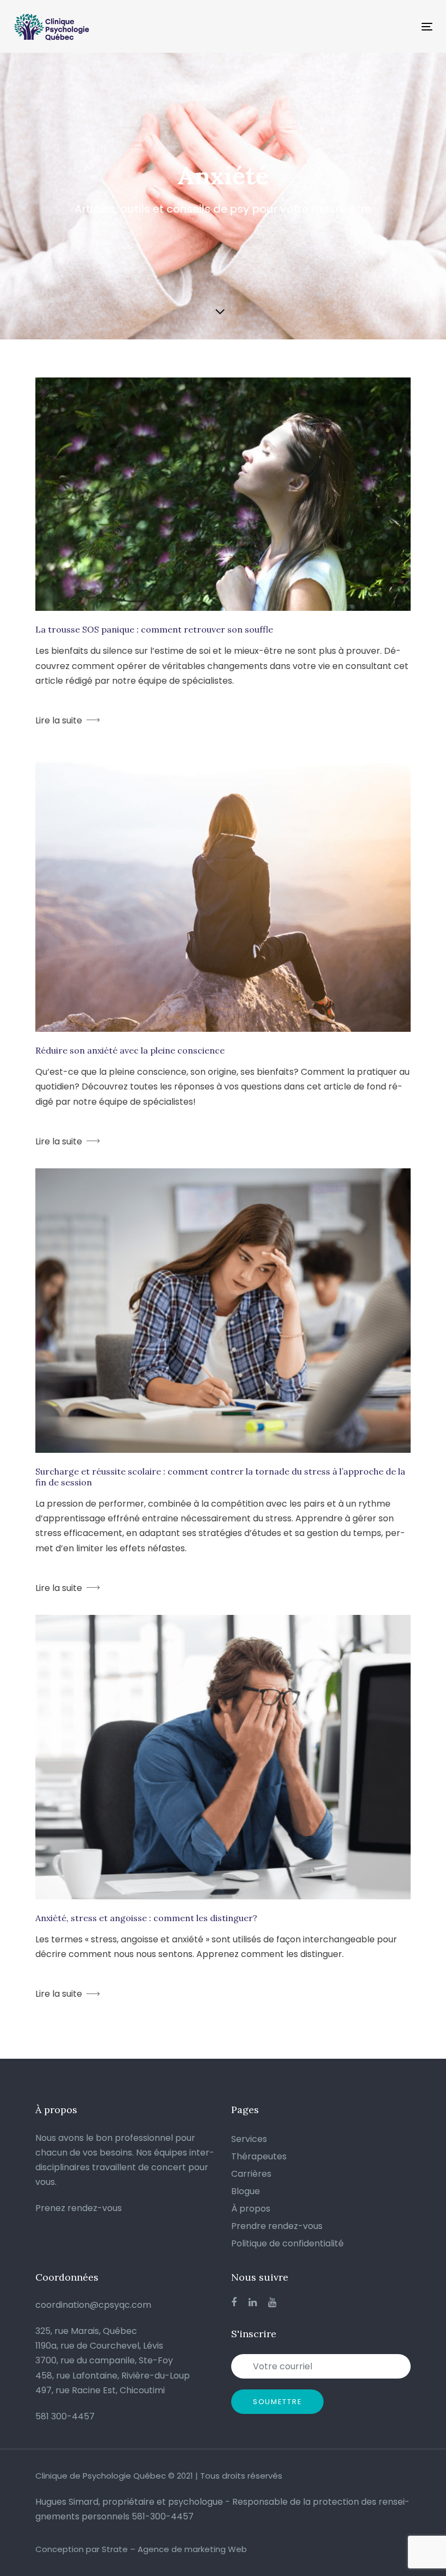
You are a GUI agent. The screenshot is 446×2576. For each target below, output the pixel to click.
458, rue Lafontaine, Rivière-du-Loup (113, 2376)
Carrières (251, 2174)
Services (249, 2139)
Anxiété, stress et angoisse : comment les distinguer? (146, 1918)
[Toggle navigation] (363, 26)
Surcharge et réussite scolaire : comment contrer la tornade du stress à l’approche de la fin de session (220, 1477)
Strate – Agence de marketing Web (174, 2549)
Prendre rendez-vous (277, 2226)
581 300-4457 (65, 2416)
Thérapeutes (259, 2156)
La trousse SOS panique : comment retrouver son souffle (154, 629)
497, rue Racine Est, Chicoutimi (100, 2390)
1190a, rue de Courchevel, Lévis (99, 2346)
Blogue (246, 2191)
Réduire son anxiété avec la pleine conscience (130, 1050)
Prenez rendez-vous (79, 2208)
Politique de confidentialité (287, 2243)
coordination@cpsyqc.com (93, 2305)
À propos (251, 2209)
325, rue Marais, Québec (86, 2331)
